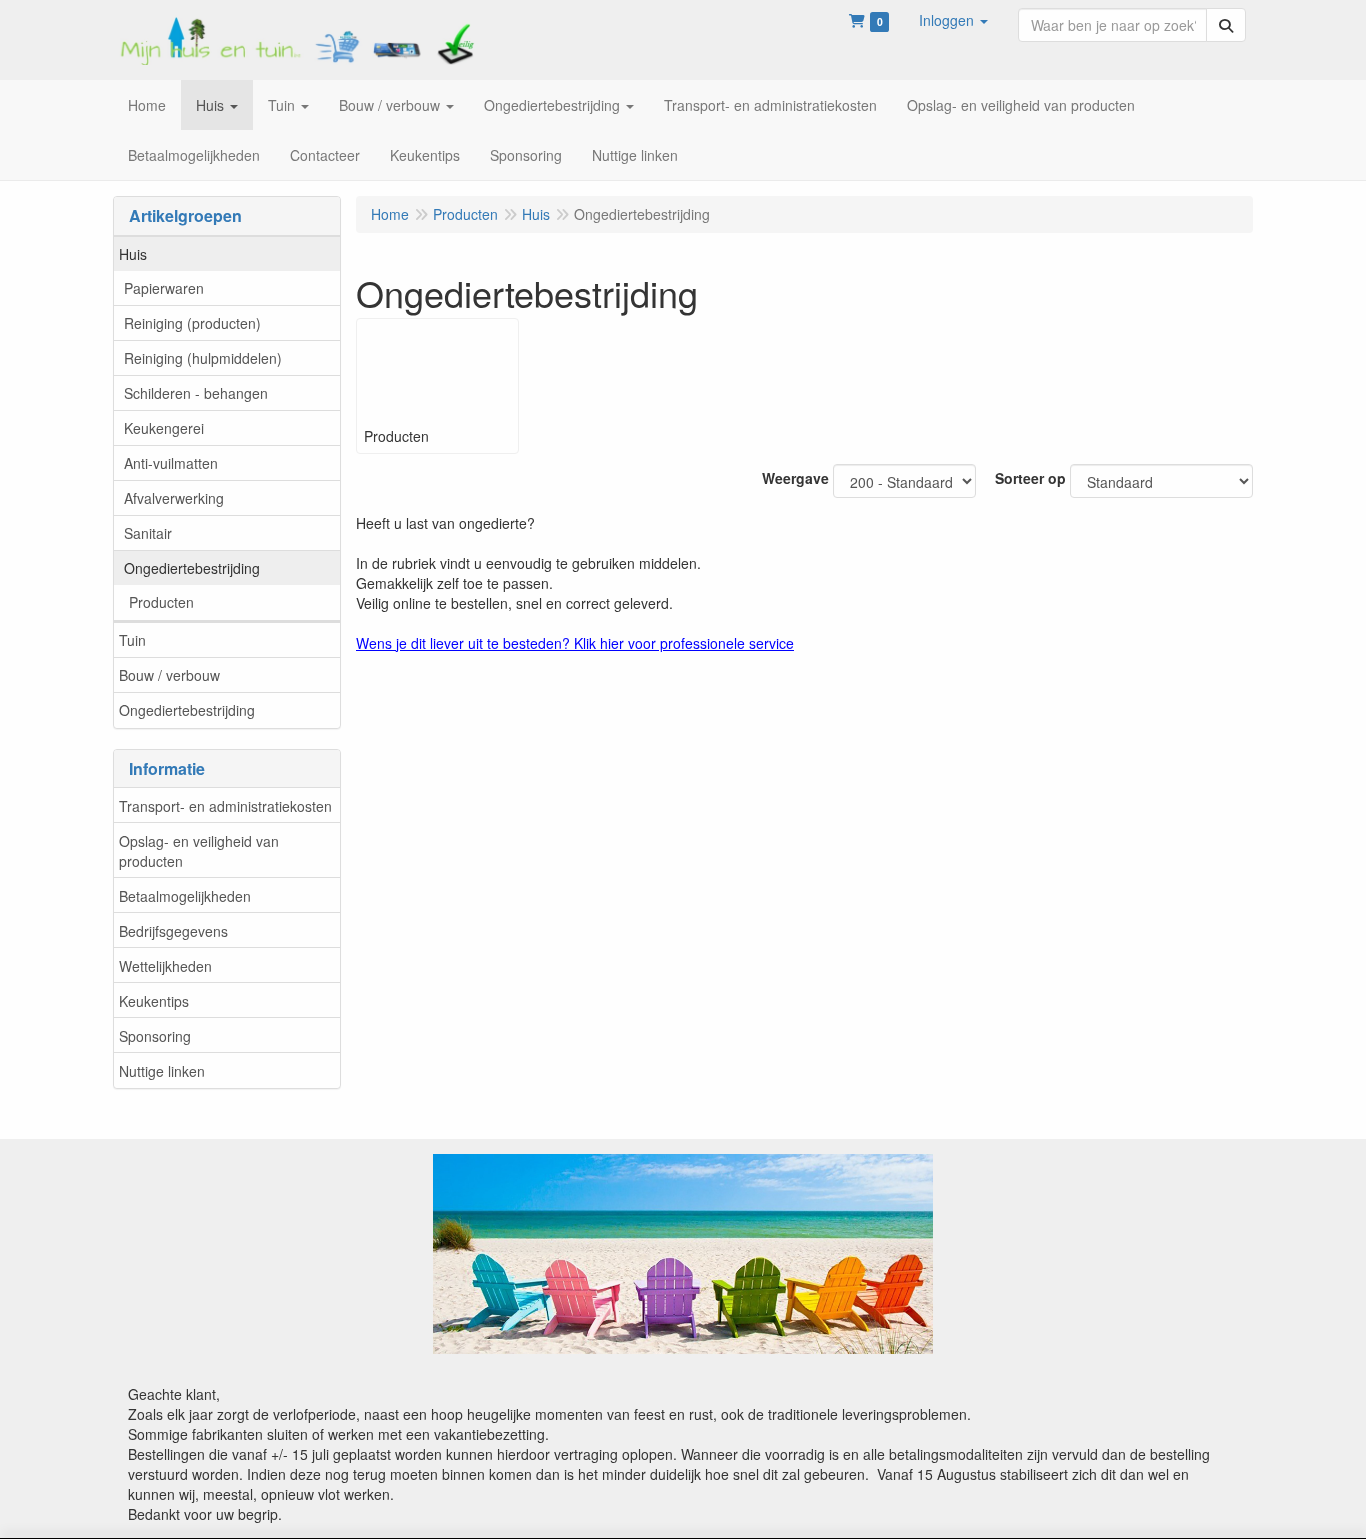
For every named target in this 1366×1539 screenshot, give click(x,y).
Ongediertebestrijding (192, 568)
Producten (161, 602)
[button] (953, 20)
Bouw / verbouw (169, 675)
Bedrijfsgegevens (173, 931)
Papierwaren (164, 288)
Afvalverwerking (174, 498)
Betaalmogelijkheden (185, 896)
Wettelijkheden (165, 966)
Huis (133, 254)
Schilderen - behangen (196, 393)
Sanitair (148, 533)
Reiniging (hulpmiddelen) (203, 358)
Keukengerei (164, 428)
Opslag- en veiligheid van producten (199, 851)
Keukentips (154, 1001)
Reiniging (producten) (192, 323)
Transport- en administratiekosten (225, 806)
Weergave (795, 478)
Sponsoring (155, 1036)
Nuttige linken (162, 1071)
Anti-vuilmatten (171, 463)
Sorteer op (1030, 478)
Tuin (132, 640)
